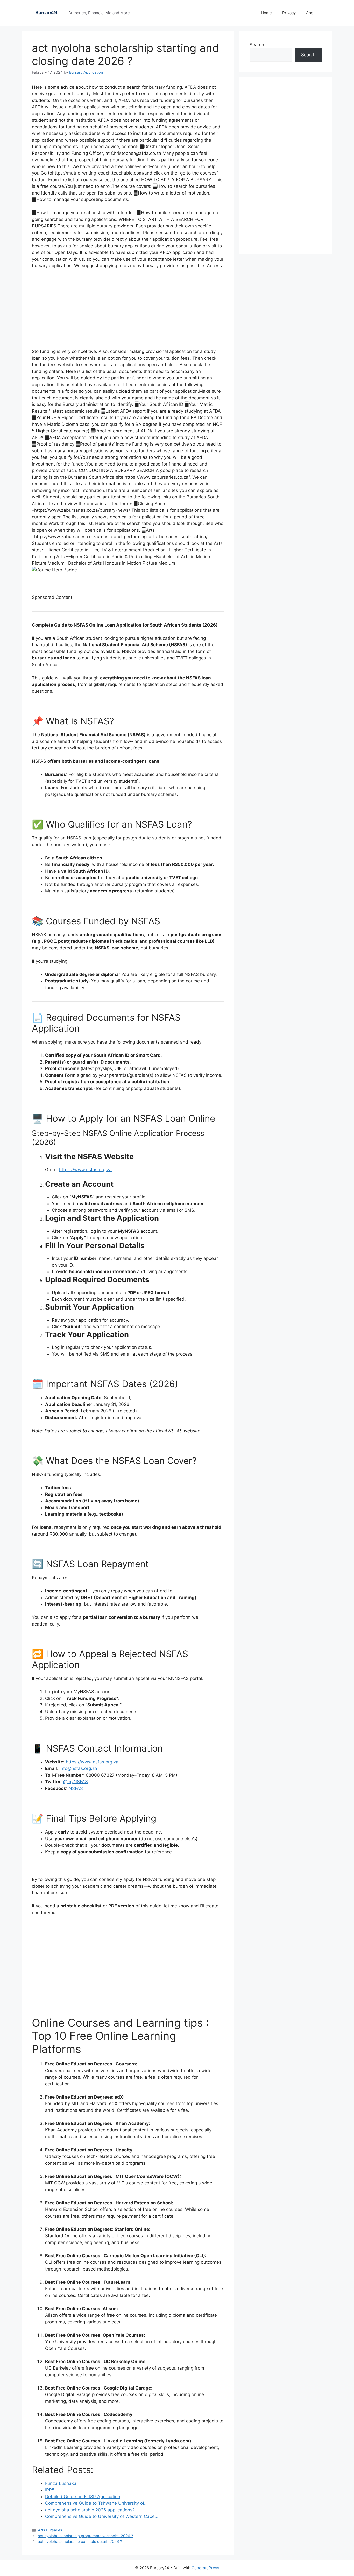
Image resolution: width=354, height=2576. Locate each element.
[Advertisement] (128, 312)
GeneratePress (205, 2568)
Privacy (289, 13)
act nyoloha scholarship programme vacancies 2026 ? (85, 2536)
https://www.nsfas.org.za (85, 1170)
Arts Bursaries (50, 2530)
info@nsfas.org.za (78, 1768)
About (311, 13)
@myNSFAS (76, 1782)
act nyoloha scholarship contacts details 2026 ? (80, 2541)
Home (266, 13)
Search (257, 45)
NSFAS (76, 1788)
